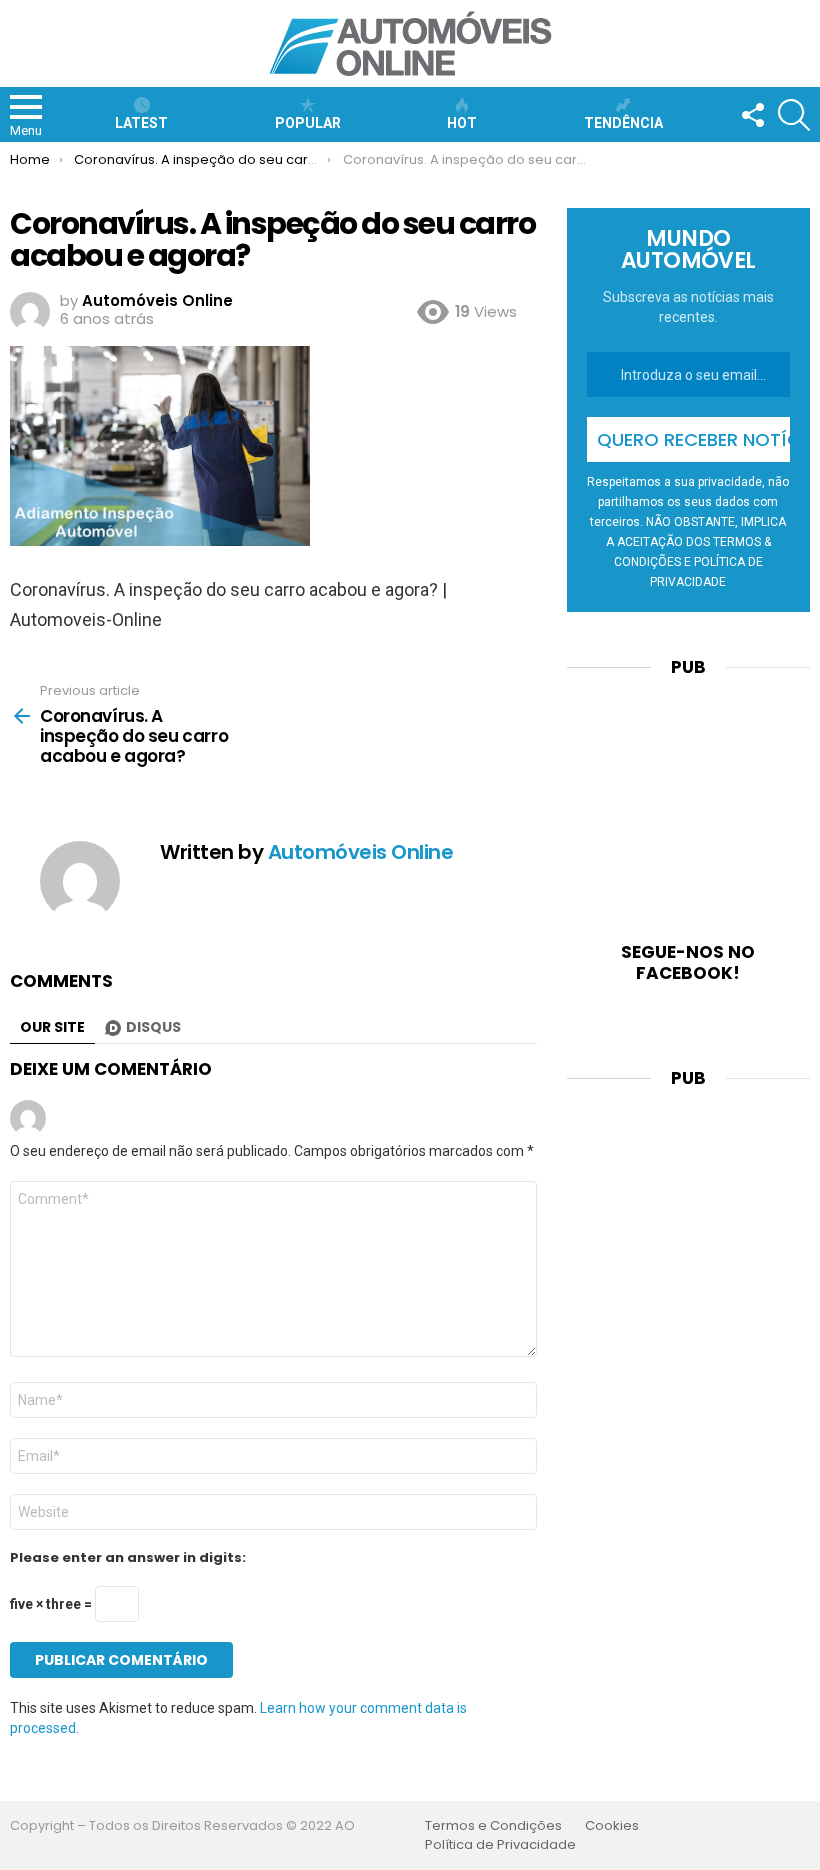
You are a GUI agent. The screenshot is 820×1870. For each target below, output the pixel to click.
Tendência (623, 123)
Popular (308, 123)
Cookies (612, 1826)
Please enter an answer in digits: (128, 1558)
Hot (462, 123)
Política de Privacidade (500, 1845)
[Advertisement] (688, 797)
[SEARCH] (794, 115)
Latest (141, 123)
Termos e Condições (493, 1826)
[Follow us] (752, 115)
